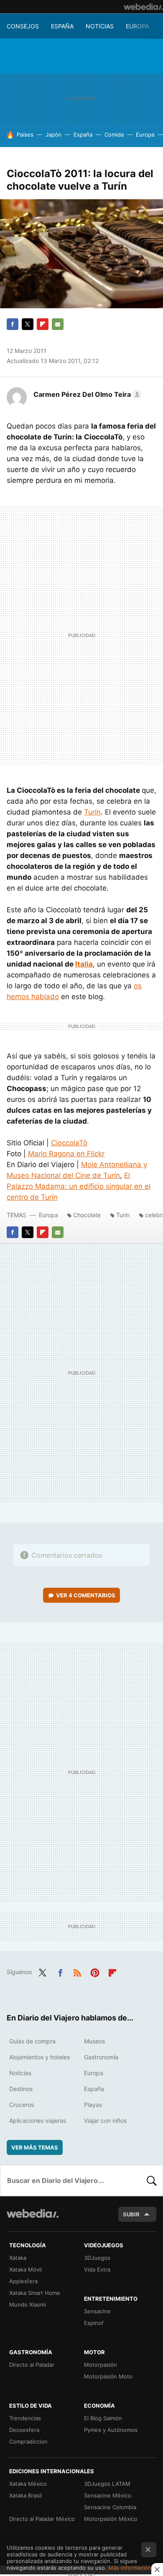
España (62, 26)
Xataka (18, 2258)
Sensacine (97, 2311)
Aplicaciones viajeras (38, 2120)
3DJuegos (97, 2258)
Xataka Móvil (25, 2269)
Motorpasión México (111, 2519)
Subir (131, 2214)
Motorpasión (101, 2365)
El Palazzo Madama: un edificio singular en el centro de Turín (79, 1186)
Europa (137, 26)
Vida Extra (97, 2269)
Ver (86, 1595)
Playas (93, 2105)
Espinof (94, 2323)
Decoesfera (24, 2430)
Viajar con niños (105, 2120)
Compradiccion (28, 2441)
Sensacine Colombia (110, 2507)
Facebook (13, 324)
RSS (77, 1971)
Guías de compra (32, 2041)
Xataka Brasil (25, 2495)
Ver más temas (35, 2147)
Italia (84, 964)
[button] (86, 394)
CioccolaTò (69, 1143)
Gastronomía (101, 2057)
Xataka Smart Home (35, 2293)
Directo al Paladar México (42, 2519)
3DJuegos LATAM (107, 2484)
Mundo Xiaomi (28, 2304)
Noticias (100, 26)
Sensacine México (108, 2495)
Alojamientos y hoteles (39, 2057)
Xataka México (28, 2484)
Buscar (152, 2180)
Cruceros (22, 2105)
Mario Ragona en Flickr (66, 1154)
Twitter (28, 324)
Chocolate (87, 1215)
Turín (92, 812)
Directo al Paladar (32, 2365)
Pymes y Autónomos (111, 2430)
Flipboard (43, 324)
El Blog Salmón (103, 2418)
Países (25, 135)
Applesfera (23, 2281)
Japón (53, 135)
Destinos (21, 2089)
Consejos (23, 26)
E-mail (58, 324)
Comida (114, 135)
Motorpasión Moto (108, 2376)
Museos (94, 2041)
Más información (130, 2568)
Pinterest (95, 1971)
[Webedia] (143, 7)
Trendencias (25, 2418)
